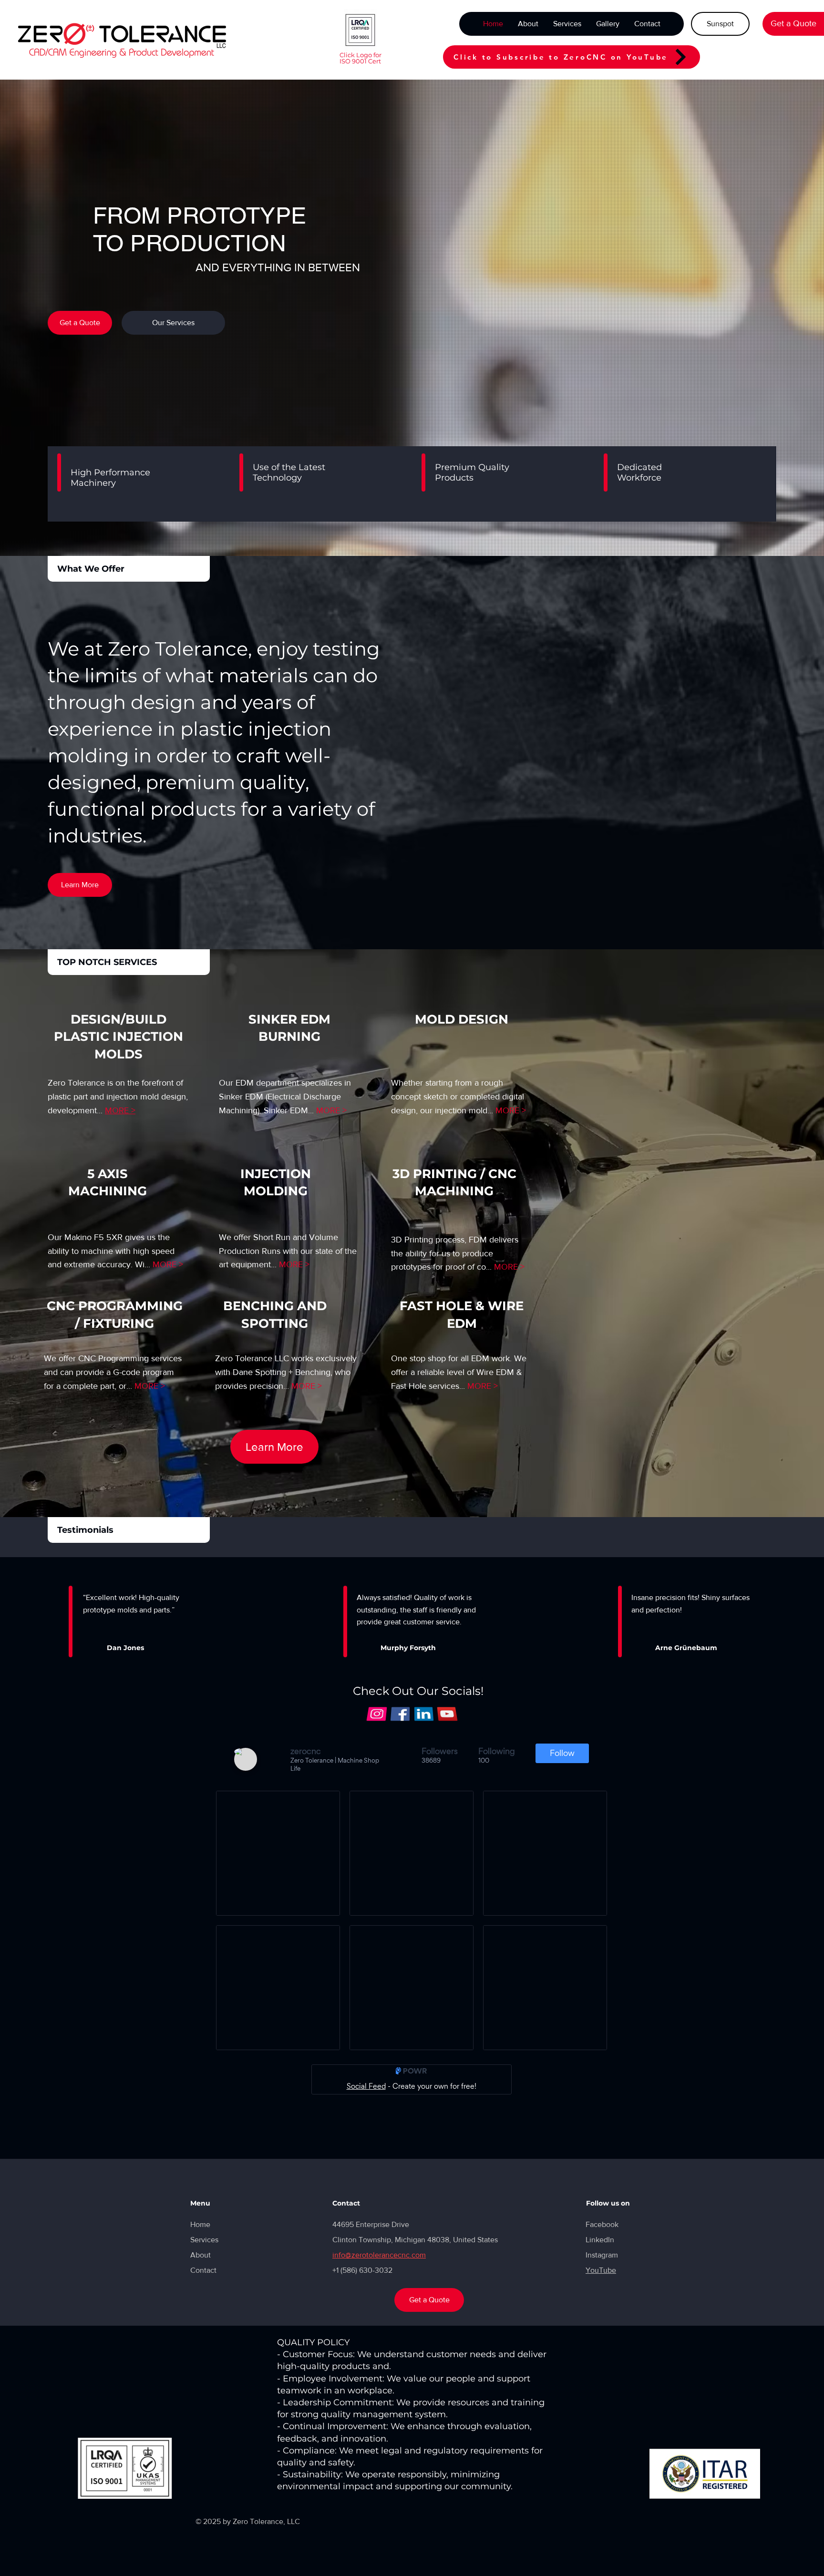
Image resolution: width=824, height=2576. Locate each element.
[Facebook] (400, 1714)
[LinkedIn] (424, 1714)
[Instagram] (376, 1714)
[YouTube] (448, 1714)
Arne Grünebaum (686, 1648)
